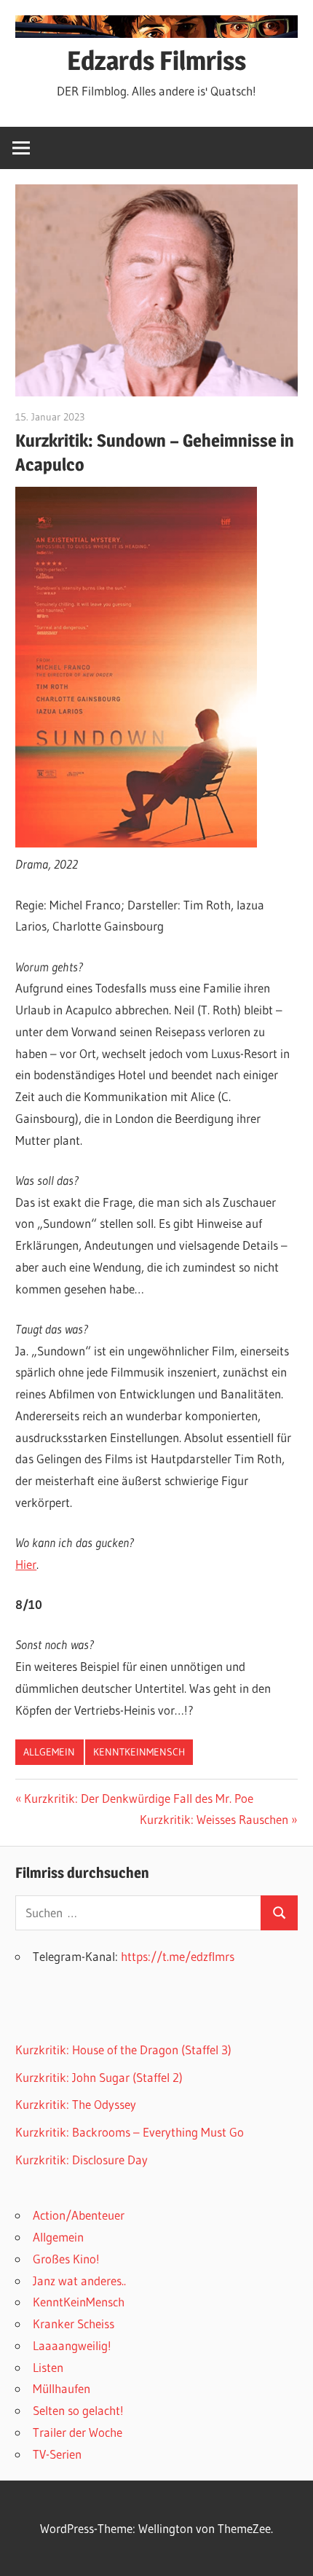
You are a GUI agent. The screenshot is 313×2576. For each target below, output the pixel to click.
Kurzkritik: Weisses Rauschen (214, 1819)
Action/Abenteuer (79, 2215)
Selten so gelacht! (78, 2410)
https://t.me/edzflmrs (178, 1956)
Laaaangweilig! (72, 2345)
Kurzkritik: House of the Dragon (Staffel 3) (123, 2050)
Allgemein (49, 1752)
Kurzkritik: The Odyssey (76, 2104)
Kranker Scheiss (74, 2324)
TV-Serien (57, 2454)
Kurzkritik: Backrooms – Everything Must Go (130, 2132)
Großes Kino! (66, 2259)
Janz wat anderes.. (79, 2281)
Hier (26, 1564)
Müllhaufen (62, 2388)
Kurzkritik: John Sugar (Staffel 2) (99, 2077)
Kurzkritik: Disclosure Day (82, 2160)
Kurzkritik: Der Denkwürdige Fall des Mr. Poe (138, 1798)
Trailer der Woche (78, 2432)
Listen (48, 2367)
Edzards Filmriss (156, 60)
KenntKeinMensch (139, 1752)
